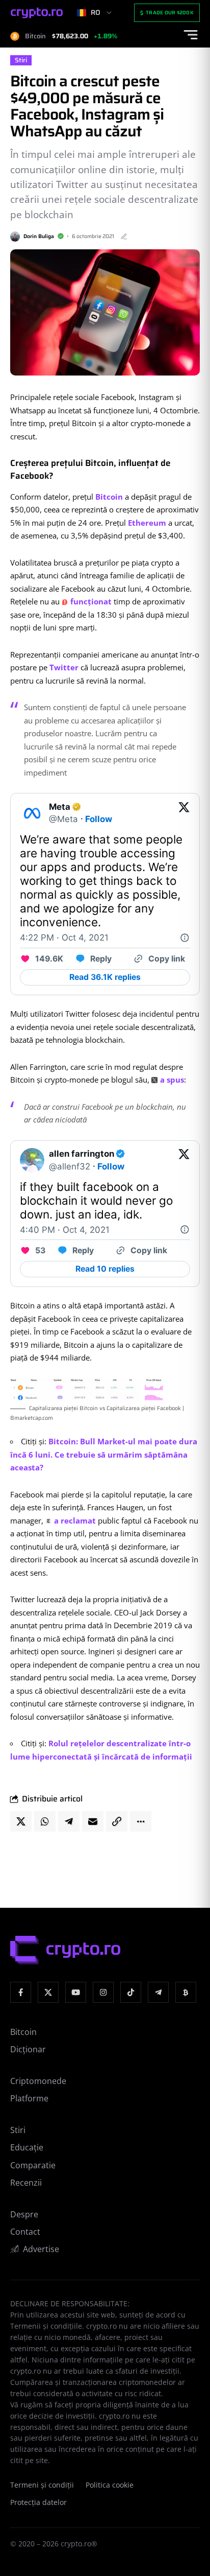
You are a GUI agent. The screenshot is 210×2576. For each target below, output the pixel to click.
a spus (172, 1080)
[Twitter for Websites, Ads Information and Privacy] (185, 938)
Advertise (41, 2249)
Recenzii (26, 2183)
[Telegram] (158, 1992)
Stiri (21, 60)
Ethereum (147, 523)
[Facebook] (21, 1992)
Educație (27, 2147)
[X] (48, 1992)
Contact (25, 2232)
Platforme (29, 2098)
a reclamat (75, 1520)
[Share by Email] (93, 1821)
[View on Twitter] (184, 813)
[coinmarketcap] (186, 1992)
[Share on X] (21, 1821)
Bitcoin (109, 497)
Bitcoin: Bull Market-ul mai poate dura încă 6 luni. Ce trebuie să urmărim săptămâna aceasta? (104, 1454)
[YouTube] (76, 1992)
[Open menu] (191, 35)
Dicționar (28, 2049)
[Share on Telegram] (69, 1821)
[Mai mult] (141, 1821)
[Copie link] (117, 1821)
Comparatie (33, 2165)
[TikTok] (131, 1992)
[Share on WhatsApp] (45, 1821)
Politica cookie (110, 2485)
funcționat (91, 601)
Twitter (64, 667)
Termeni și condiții (42, 2485)
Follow (99, 819)
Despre (24, 2214)
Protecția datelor (38, 2502)
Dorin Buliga (39, 236)
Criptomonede (38, 2081)
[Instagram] (103, 1992)
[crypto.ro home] (37, 13)
